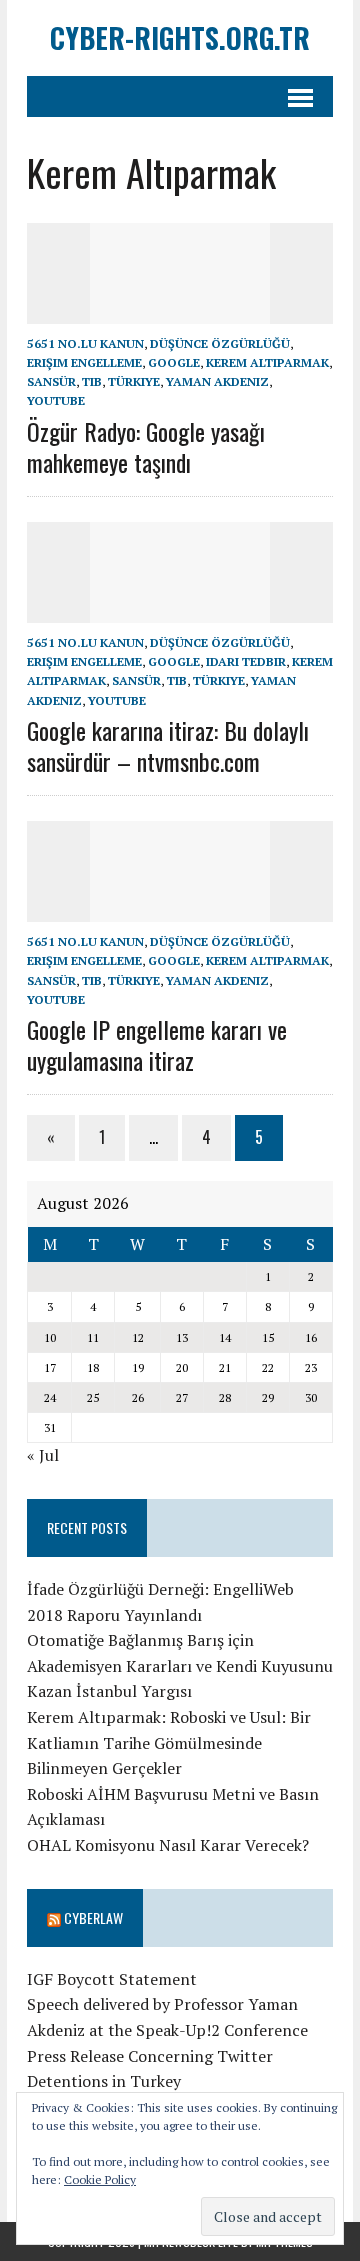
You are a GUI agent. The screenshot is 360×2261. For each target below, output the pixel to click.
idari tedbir (246, 661)
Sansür (51, 381)
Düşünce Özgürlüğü (220, 343)
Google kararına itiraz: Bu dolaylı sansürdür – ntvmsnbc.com (168, 745)
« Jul (43, 1455)
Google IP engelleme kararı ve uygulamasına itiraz (157, 1044)
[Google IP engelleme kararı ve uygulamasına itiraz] (180, 909)
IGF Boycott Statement (112, 1979)
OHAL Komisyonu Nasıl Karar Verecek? (168, 1845)
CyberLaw (93, 1917)
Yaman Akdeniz (217, 381)
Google (174, 362)
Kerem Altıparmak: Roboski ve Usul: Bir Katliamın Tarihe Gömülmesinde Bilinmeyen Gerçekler (169, 1742)
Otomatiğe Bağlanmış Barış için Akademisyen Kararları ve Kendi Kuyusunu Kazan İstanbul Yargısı (180, 1665)
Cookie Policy (100, 2179)
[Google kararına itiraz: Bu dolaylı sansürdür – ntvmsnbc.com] (180, 609)
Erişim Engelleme (84, 362)
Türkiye (134, 381)
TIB (92, 381)
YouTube (56, 400)
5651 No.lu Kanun (85, 343)
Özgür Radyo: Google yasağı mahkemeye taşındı (146, 446)
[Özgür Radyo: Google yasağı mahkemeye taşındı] (180, 310)
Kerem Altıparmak (267, 362)
